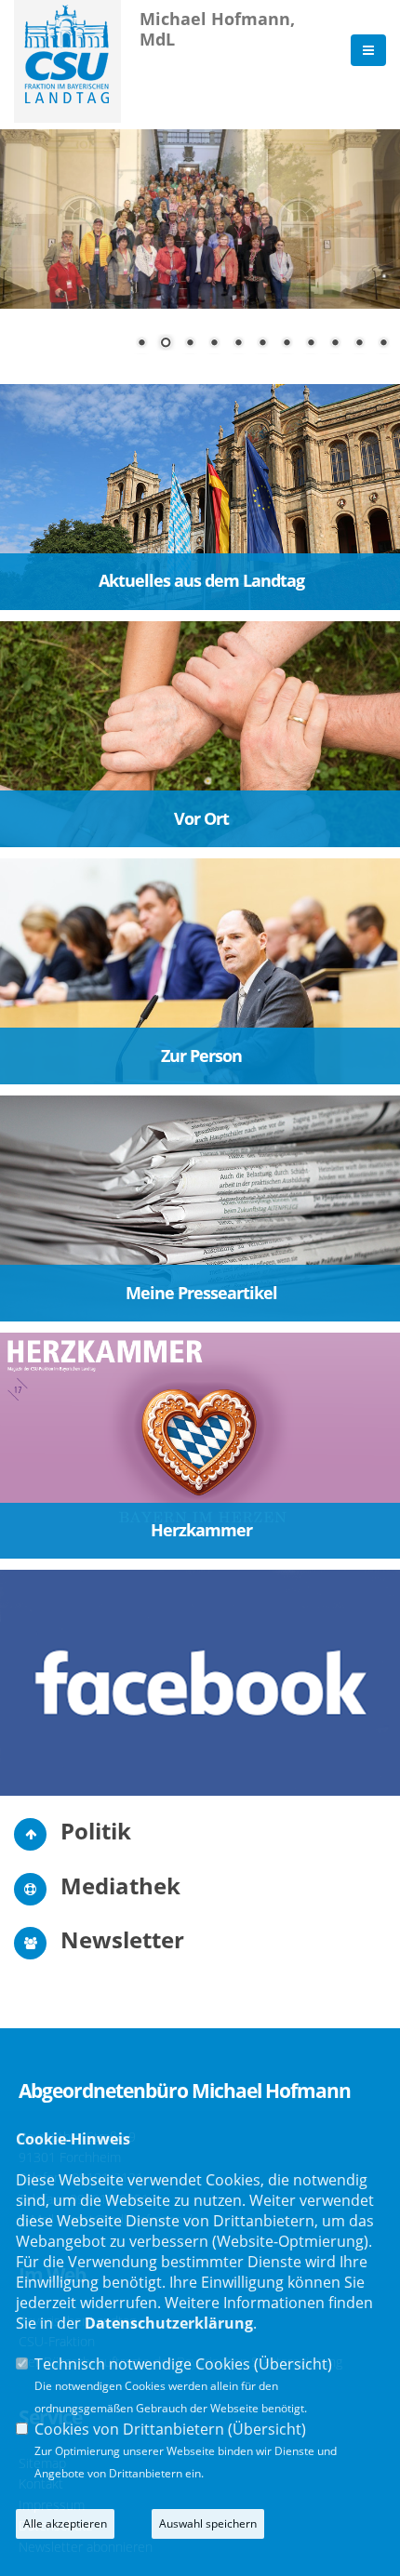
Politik (96, 1831)
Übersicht (293, 2364)
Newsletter (122, 1939)
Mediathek (120, 1886)
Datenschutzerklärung (169, 2323)
